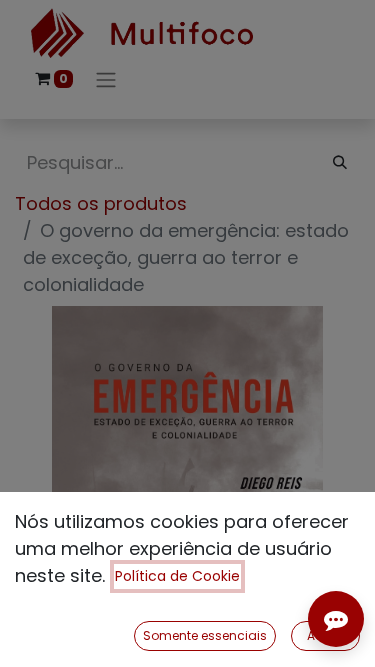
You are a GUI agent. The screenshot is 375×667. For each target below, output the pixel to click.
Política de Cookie (177, 576)
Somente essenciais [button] (205, 635)
